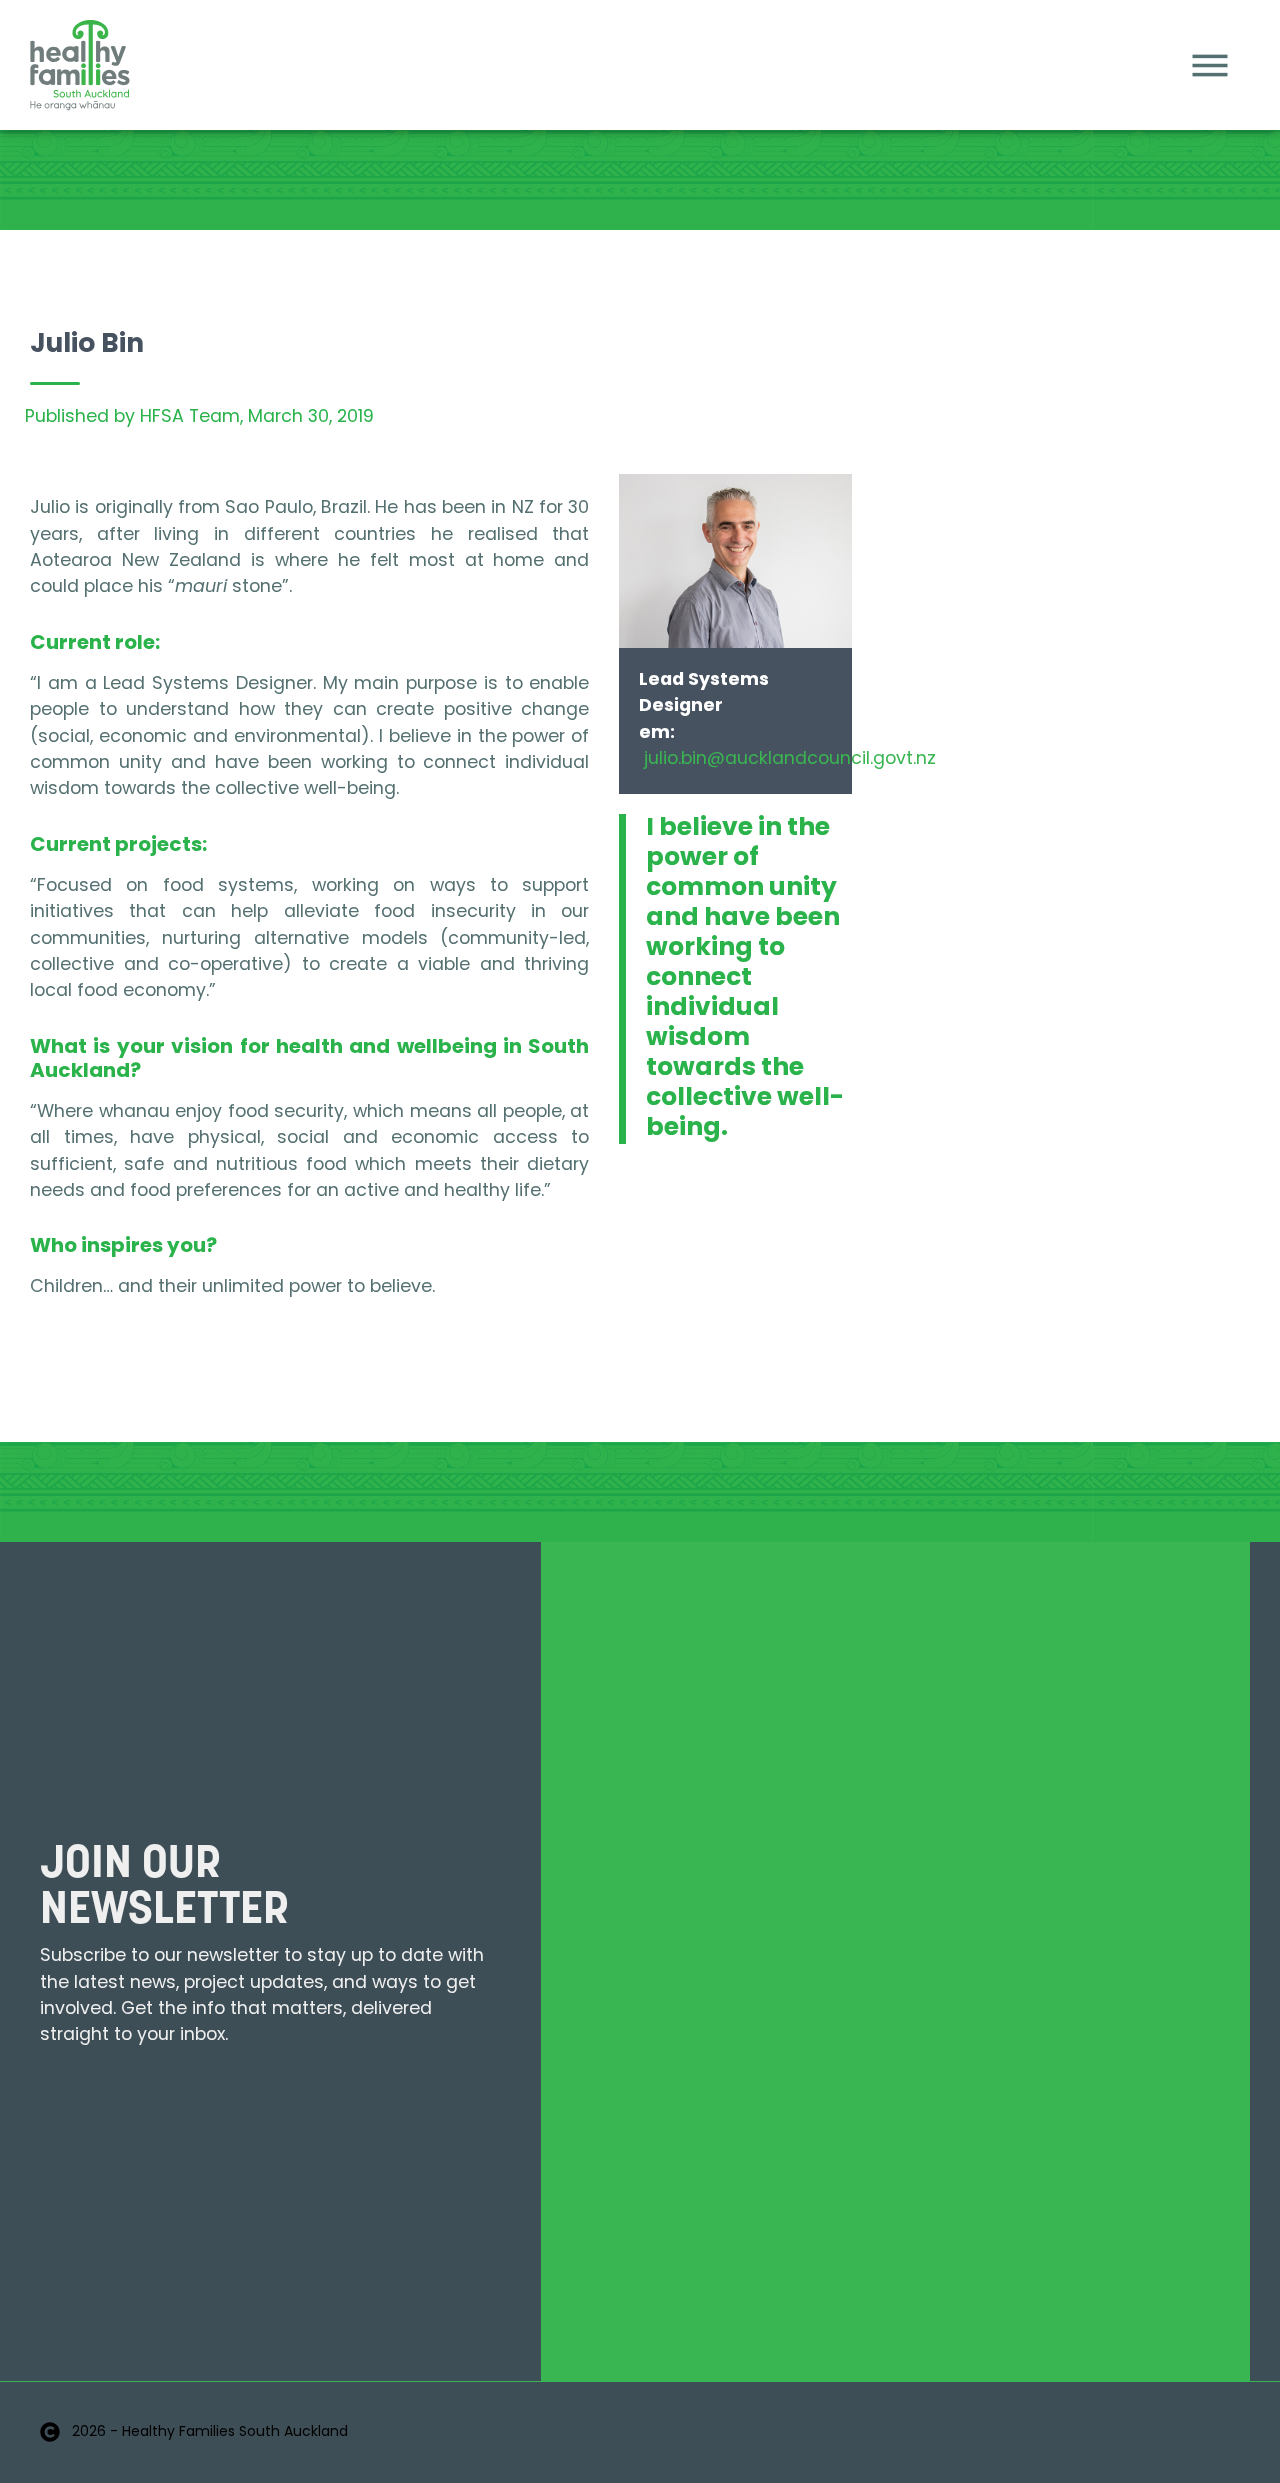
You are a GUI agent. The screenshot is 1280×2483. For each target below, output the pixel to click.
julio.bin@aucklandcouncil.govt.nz (790, 759)
